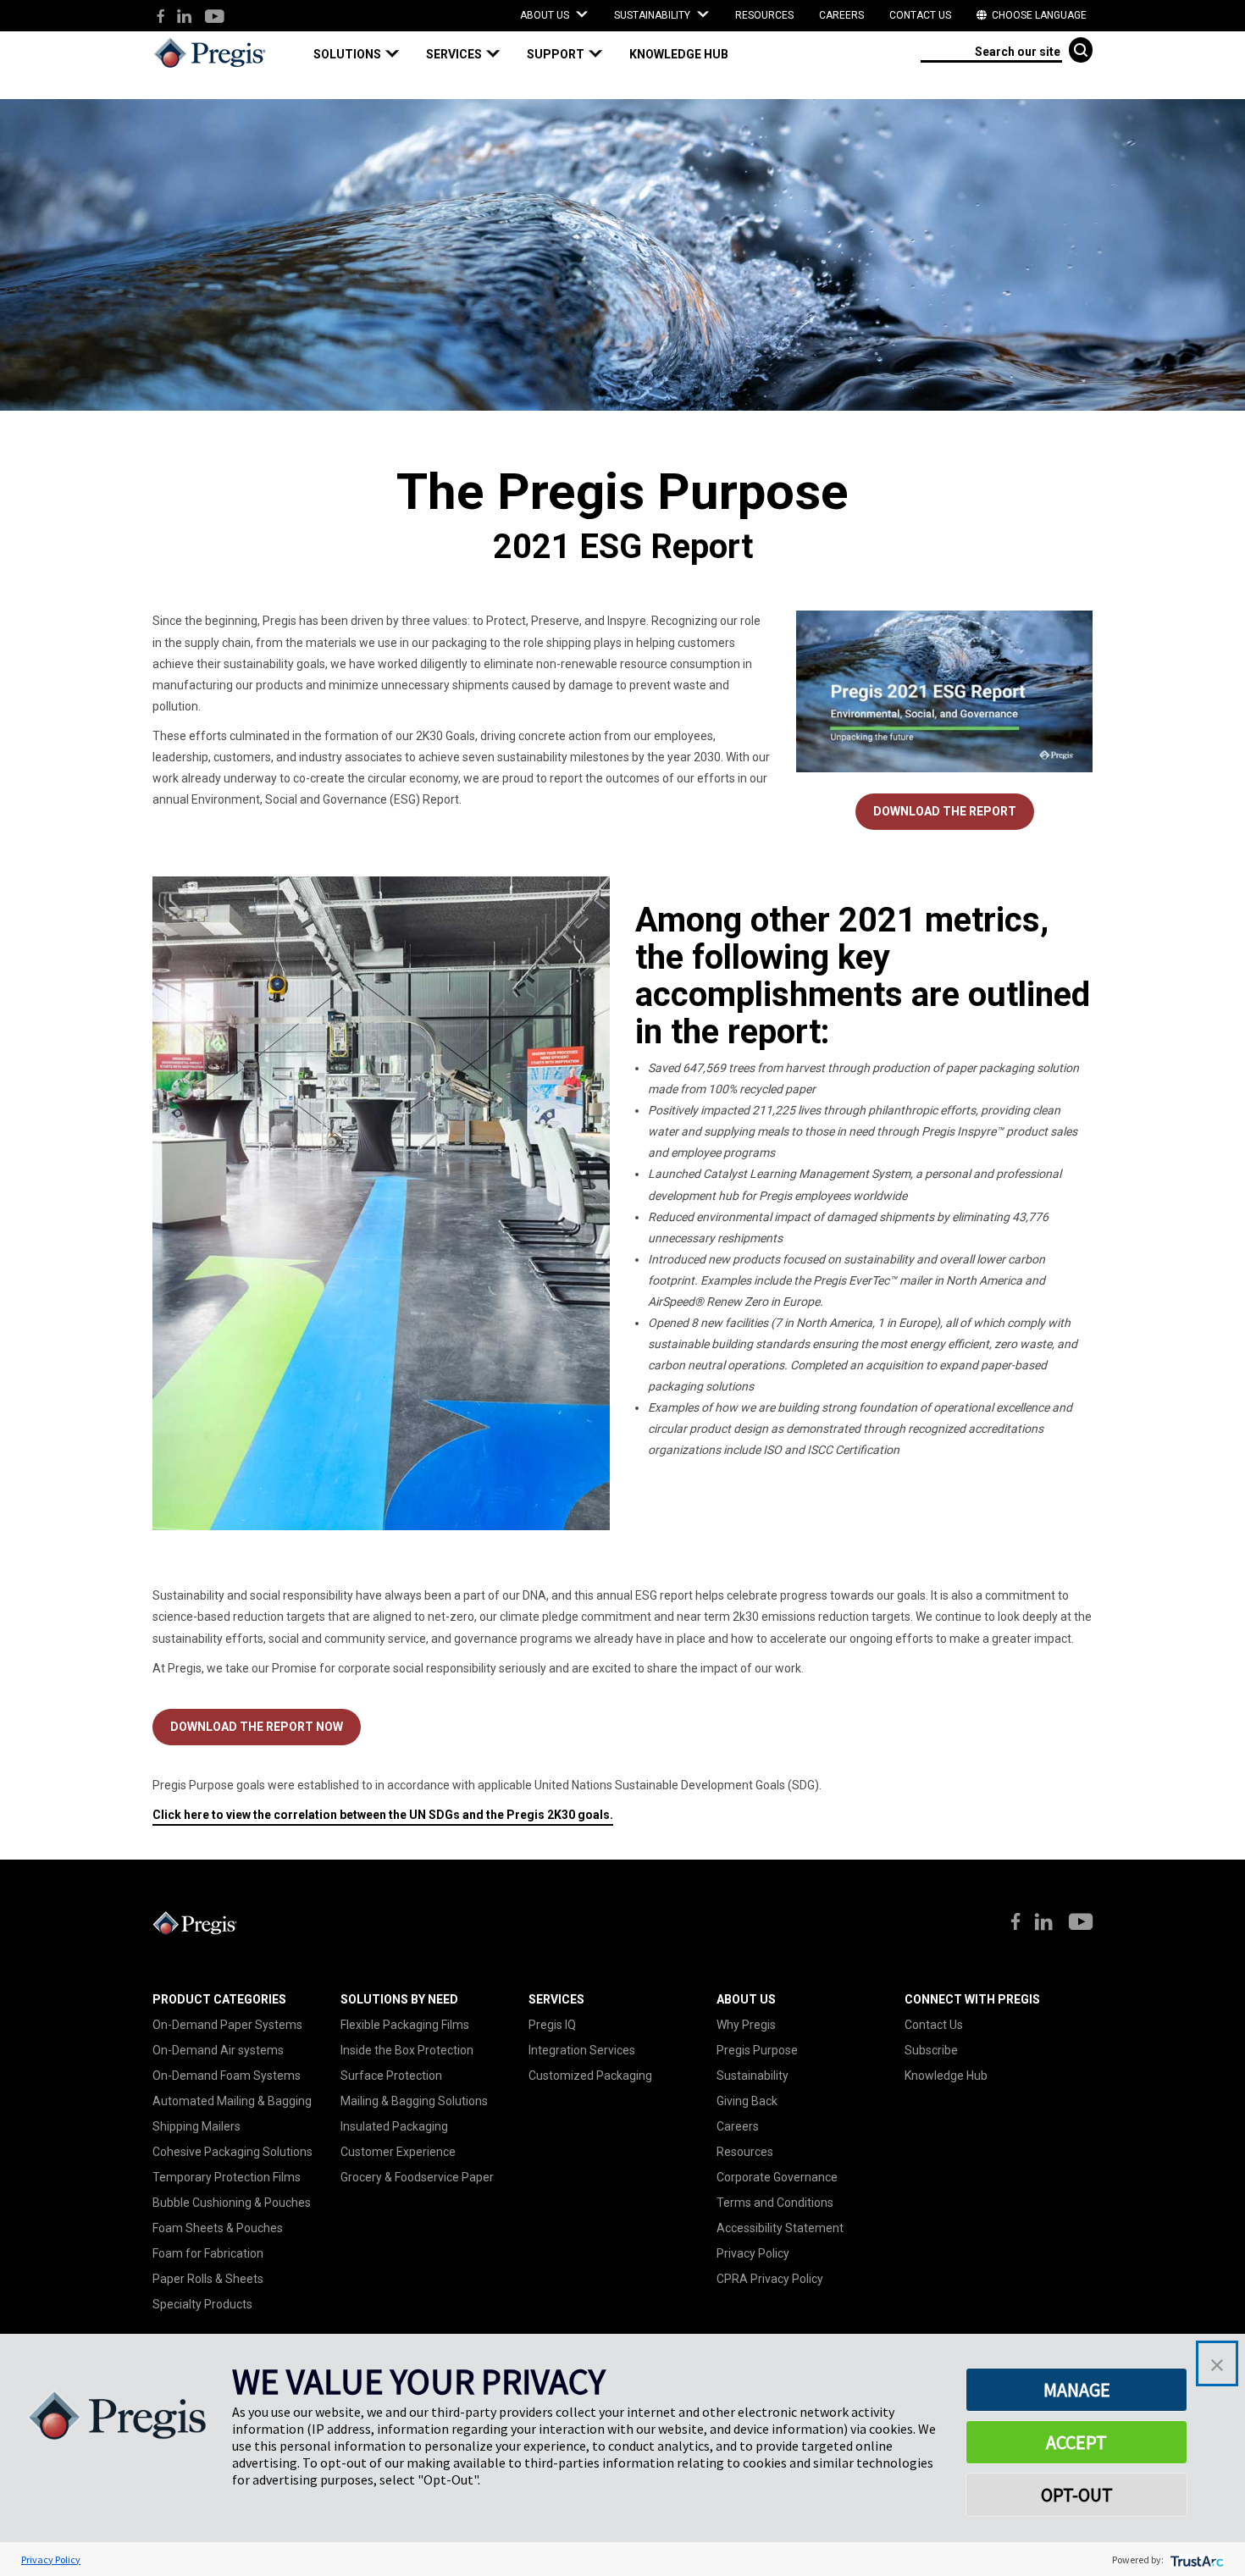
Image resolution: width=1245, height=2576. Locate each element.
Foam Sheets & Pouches (218, 2228)
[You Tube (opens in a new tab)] (214, 17)
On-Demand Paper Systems (227, 2025)
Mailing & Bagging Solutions (414, 2101)
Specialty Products (202, 2304)
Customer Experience (398, 2152)
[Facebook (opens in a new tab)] (160, 17)
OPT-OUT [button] (1077, 2495)
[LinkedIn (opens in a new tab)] (184, 17)
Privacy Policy (753, 2253)
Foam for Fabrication (208, 2253)
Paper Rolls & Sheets (208, 2279)
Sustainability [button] (653, 15)
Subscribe (931, 2050)
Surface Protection (391, 2076)
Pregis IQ (552, 2025)
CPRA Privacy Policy (770, 2279)
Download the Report (945, 811)
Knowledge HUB (679, 54)
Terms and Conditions (775, 2203)
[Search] (1081, 50)
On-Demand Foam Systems (227, 2076)
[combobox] (991, 50)
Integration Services (582, 2050)
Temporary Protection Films (227, 2177)
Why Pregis (746, 2025)
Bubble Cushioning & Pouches (232, 2203)
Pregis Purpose (757, 2050)
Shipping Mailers (196, 2126)
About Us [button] (546, 15)
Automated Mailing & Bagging (232, 2101)
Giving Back (747, 2101)
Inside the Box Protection (407, 2050)
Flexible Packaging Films (405, 2025)
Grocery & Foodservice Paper (417, 2177)
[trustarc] (1195, 2559)
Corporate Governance (777, 2177)
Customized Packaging (590, 2076)
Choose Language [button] (1038, 15)
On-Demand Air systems (218, 2050)
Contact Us (920, 15)
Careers (841, 15)
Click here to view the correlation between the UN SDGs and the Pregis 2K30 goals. (383, 1815)
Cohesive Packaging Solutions (232, 2152)
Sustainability (753, 2076)
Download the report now (257, 1727)
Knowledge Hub (946, 2076)
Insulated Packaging (394, 2126)
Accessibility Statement (780, 2228)
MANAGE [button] (1077, 2390)
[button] (363, 55)
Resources (764, 15)
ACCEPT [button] (1076, 2442)
